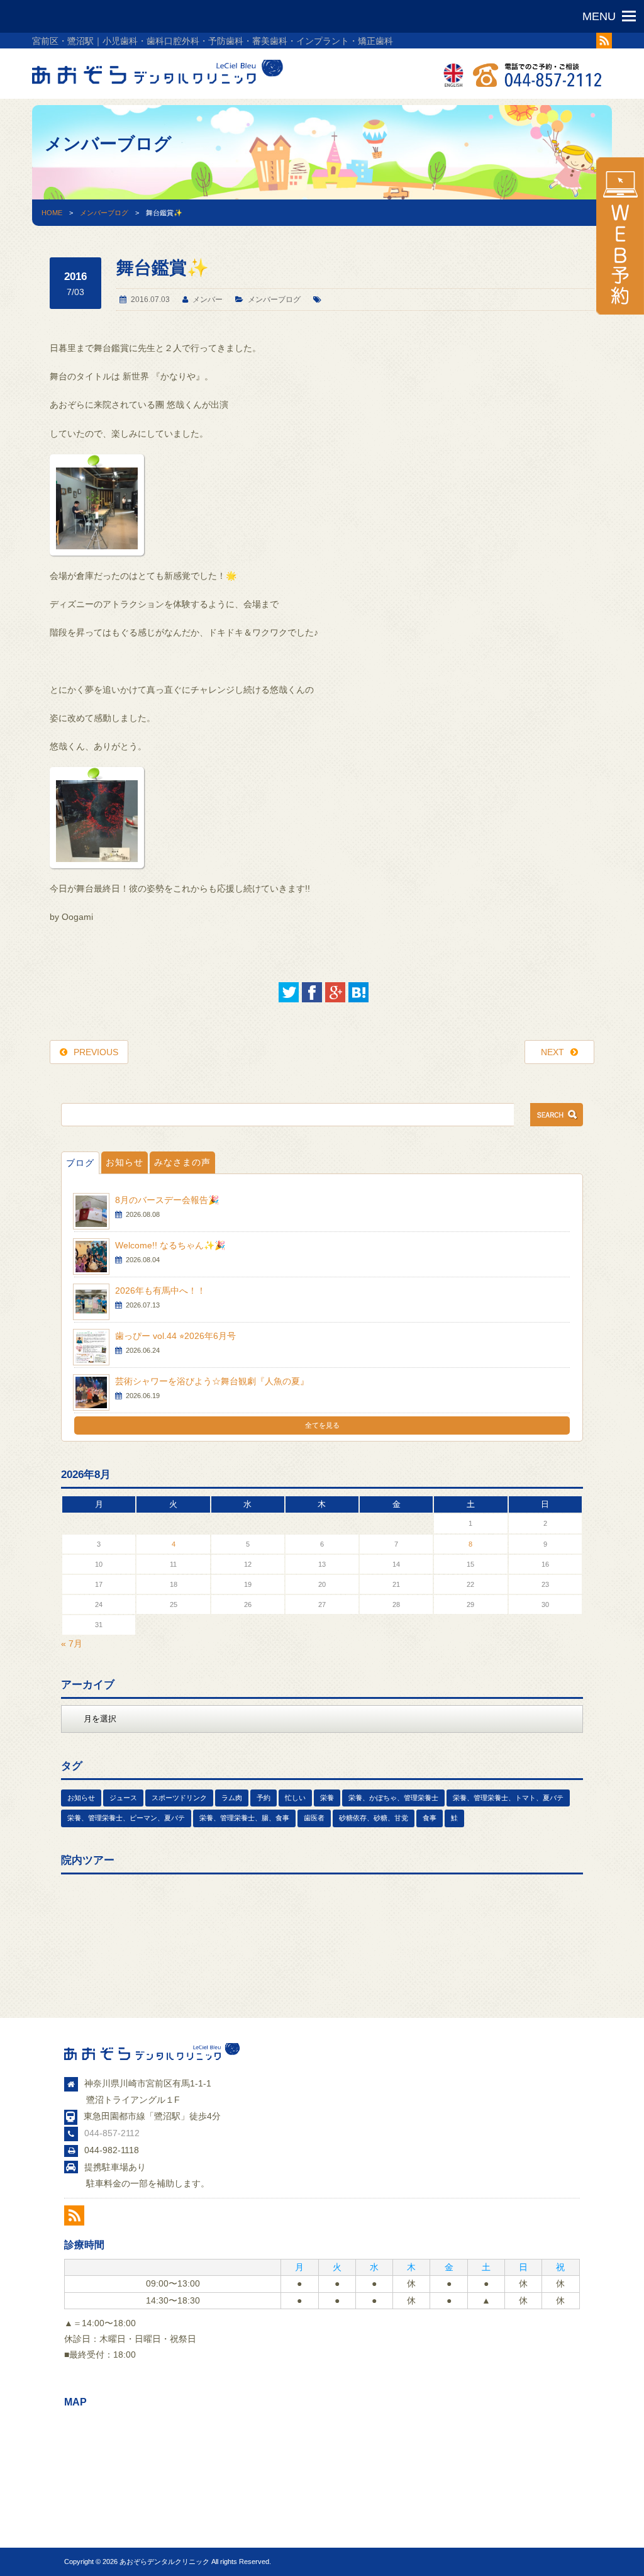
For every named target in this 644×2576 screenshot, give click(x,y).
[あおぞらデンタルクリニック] (158, 87)
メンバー (208, 300)
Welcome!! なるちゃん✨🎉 (170, 1245)
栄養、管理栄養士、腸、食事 (244, 1818)
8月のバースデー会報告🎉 (167, 1200)
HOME (52, 213)
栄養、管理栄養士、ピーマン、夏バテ (126, 1818)
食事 (430, 1818)
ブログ (80, 1163)
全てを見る (322, 1425)
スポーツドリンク (179, 1798)
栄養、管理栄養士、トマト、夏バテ (508, 1798)
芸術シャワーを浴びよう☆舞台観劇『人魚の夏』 (212, 1381)
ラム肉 (232, 1798)
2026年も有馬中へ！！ (160, 1291)
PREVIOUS (96, 1052)
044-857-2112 (112, 2133)
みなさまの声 (182, 1162)
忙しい (295, 1798)
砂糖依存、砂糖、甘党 (374, 1818)
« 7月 (72, 1644)
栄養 (327, 1798)
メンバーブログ (104, 213)
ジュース (123, 1798)
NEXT (552, 1052)
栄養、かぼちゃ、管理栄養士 (393, 1798)
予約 (264, 1798)
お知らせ (125, 1162)
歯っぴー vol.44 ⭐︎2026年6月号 (175, 1336)
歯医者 (314, 1818)
